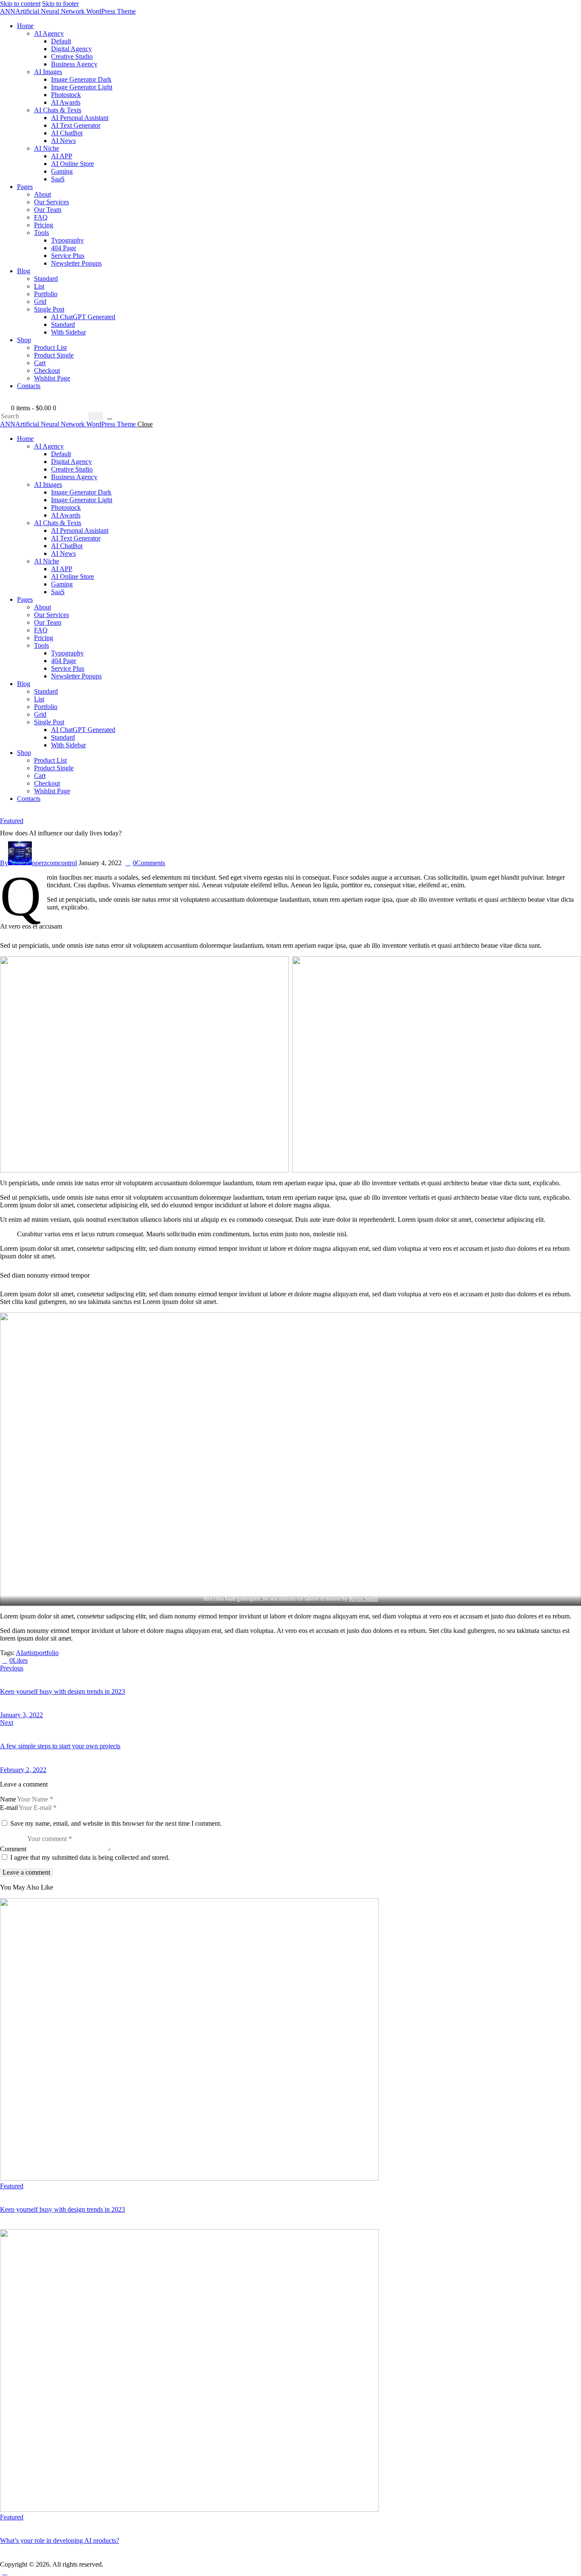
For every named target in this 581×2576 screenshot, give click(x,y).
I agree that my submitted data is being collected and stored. (90, 1857)
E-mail (9, 1808)
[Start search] (96, 416)
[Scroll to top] (5, 2572)
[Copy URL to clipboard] (61, 1660)
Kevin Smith (364, 1599)
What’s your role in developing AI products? (60, 2540)
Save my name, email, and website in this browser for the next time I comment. (116, 1823)
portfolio (47, 1653)
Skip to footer (60, 4)
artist (29, 1653)
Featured (12, 821)
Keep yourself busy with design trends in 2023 (63, 2209)
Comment (13, 1849)
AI (19, 1653)
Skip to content (20, 4)
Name (8, 1799)
